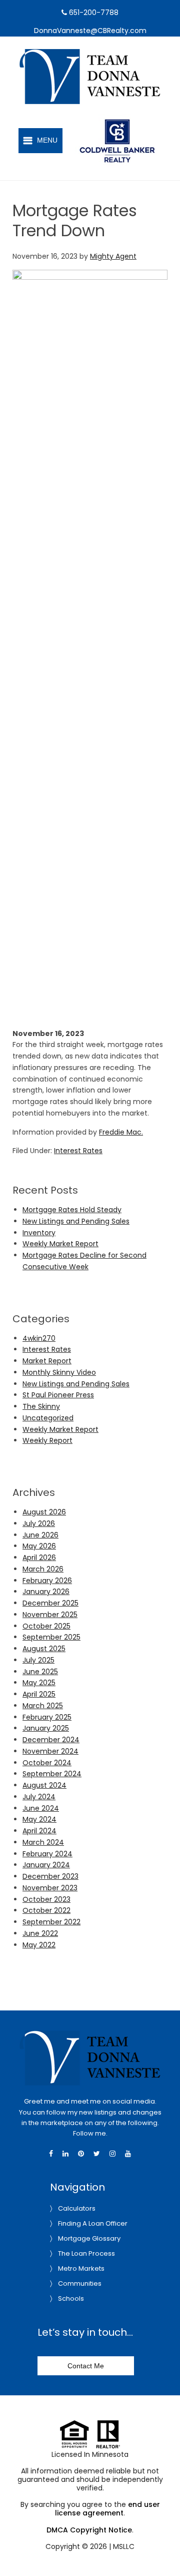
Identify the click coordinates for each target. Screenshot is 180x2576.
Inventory (39, 1233)
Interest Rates (78, 1151)
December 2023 (50, 1876)
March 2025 (43, 1706)
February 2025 (47, 1717)
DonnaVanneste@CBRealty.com (90, 31)
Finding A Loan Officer (93, 2223)
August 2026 (44, 1512)
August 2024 (44, 1785)
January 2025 (46, 1728)
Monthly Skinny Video (59, 1372)
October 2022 (46, 1910)
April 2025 (39, 1694)
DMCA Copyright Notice (89, 2530)
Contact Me (86, 2366)
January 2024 (46, 1865)
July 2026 (39, 1523)
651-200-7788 (93, 13)
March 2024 (43, 1842)
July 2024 (39, 1797)
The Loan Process (86, 2253)
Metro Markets (81, 2268)
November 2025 (50, 1615)
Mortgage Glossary (89, 2238)
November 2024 (50, 1751)
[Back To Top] (162, 2548)
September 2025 (51, 1637)
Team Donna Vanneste (102, 55)
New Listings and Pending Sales (76, 1221)
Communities (80, 2283)
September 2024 (52, 1774)
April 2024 (39, 1831)
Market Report (47, 1361)
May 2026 (39, 1546)
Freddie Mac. (121, 1132)
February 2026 (47, 1581)
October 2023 (46, 1899)
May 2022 (39, 1945)
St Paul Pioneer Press (58, 1395)
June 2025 (40, 1672)
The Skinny (41, 1406)
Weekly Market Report (60, 1244)
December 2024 (51, 1740)
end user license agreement (107, 2509)
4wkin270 (39, 1338)
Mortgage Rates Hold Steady (72, 1210)
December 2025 (50, 1603)
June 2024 (41, 1808)
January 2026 (46, 1592)
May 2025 (39, 1683)
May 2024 (39, 1819)
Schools (71, 2298)
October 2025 (46, 1626)
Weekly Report (47, 1440)
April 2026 (39, 1558)
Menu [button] (47, 140)
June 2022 (40, 1933)
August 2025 (44, 1649)
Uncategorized (48, 1418)
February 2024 (47, 1854)
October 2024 (47, 1763)
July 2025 (38, 1660)
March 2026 (43, 1569)
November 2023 (50, 1888)
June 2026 (40, 1535)
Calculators (77, 2208)
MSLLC (124, 2546)
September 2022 (51, 1922)
